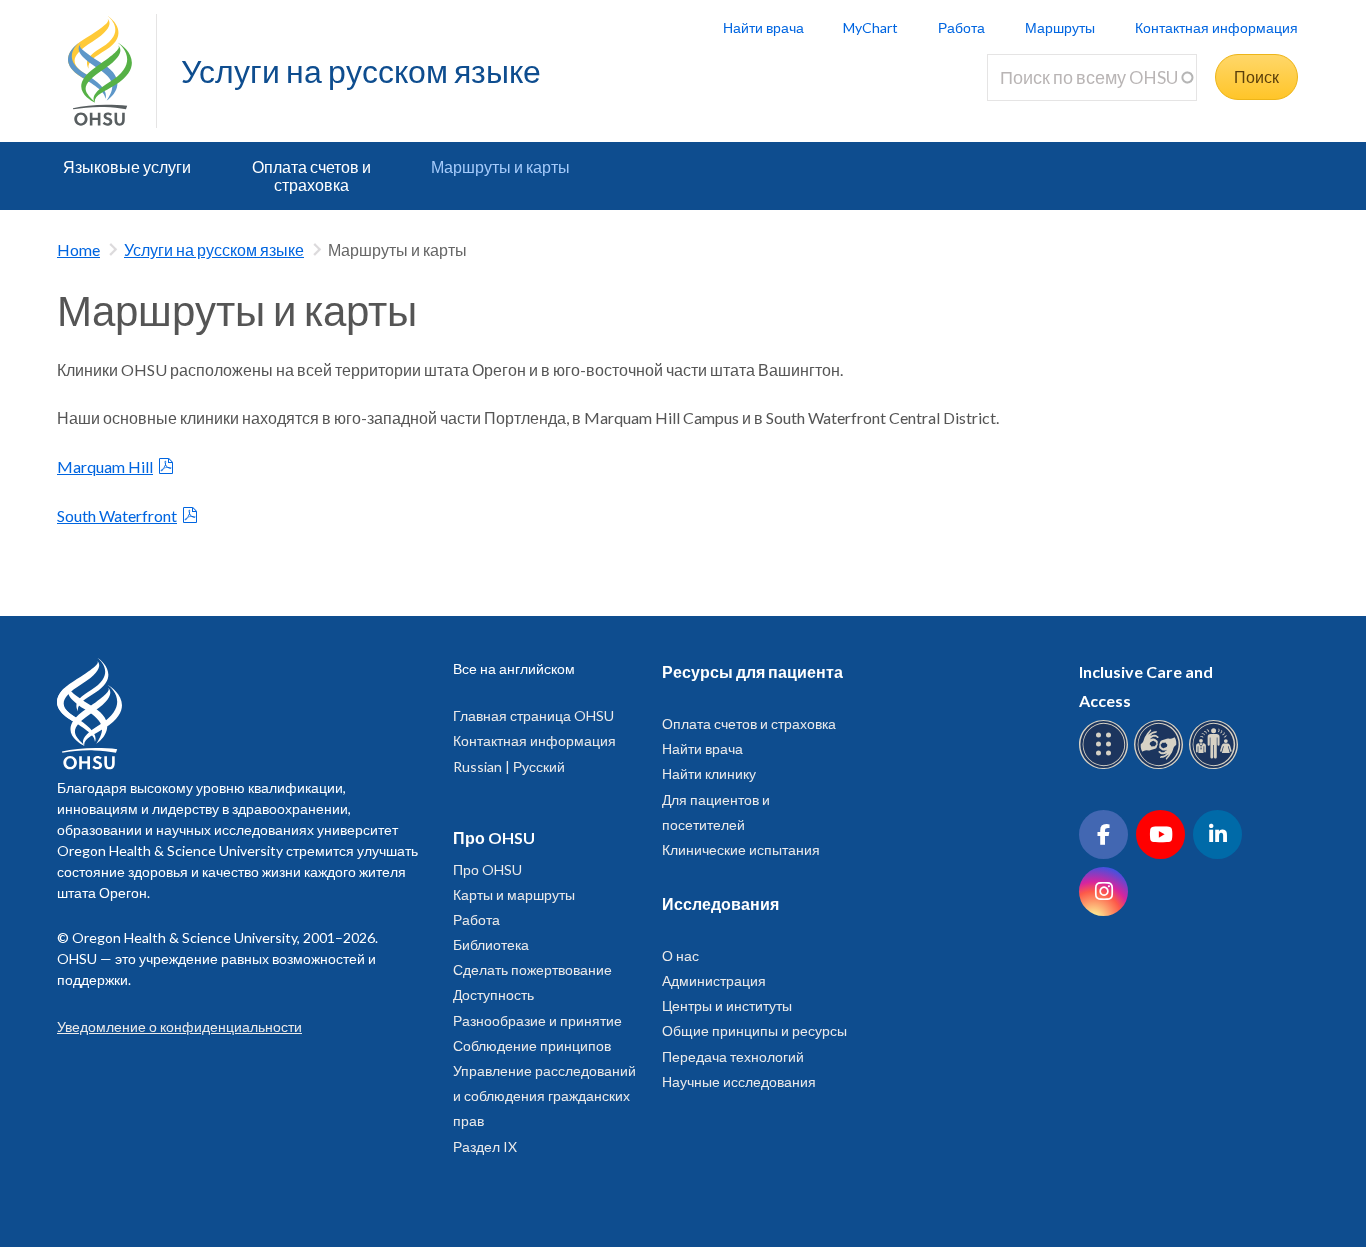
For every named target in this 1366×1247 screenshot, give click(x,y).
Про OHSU (487, 869)
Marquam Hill (105, 466)
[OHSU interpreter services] (1216, 765)
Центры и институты (727, 1005)
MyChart (870, 27)
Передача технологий (733, 1056)
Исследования (720, 903)
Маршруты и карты (500, 166)
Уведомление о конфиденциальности (179, 1026)
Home (78, 249)
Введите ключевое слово (1087, 112)
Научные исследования (739, 1081)
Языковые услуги (127, 166)
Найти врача (763, 27)
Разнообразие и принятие (537, 1020)
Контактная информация (1216, 27)
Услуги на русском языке (361, 70)
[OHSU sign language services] (1161, 765)
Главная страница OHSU (533, 715)
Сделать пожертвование (532, 969)
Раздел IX (485, 1146)
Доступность (493, 994)
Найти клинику (709, 773)
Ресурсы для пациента (752, 671)
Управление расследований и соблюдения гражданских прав (544, 1095)
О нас (680, 955)
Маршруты (1060, 27)
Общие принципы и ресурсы (754, 1030)
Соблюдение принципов (532, 1045)
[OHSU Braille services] (1106, 765)
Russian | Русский (509, 766)
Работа (961, 27)
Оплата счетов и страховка (311, 175)
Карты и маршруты (514, 894)
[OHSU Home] (112, 71)
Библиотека (491, 944)
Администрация (714, 980)
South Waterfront (117, 515)
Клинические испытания (741, 849)
